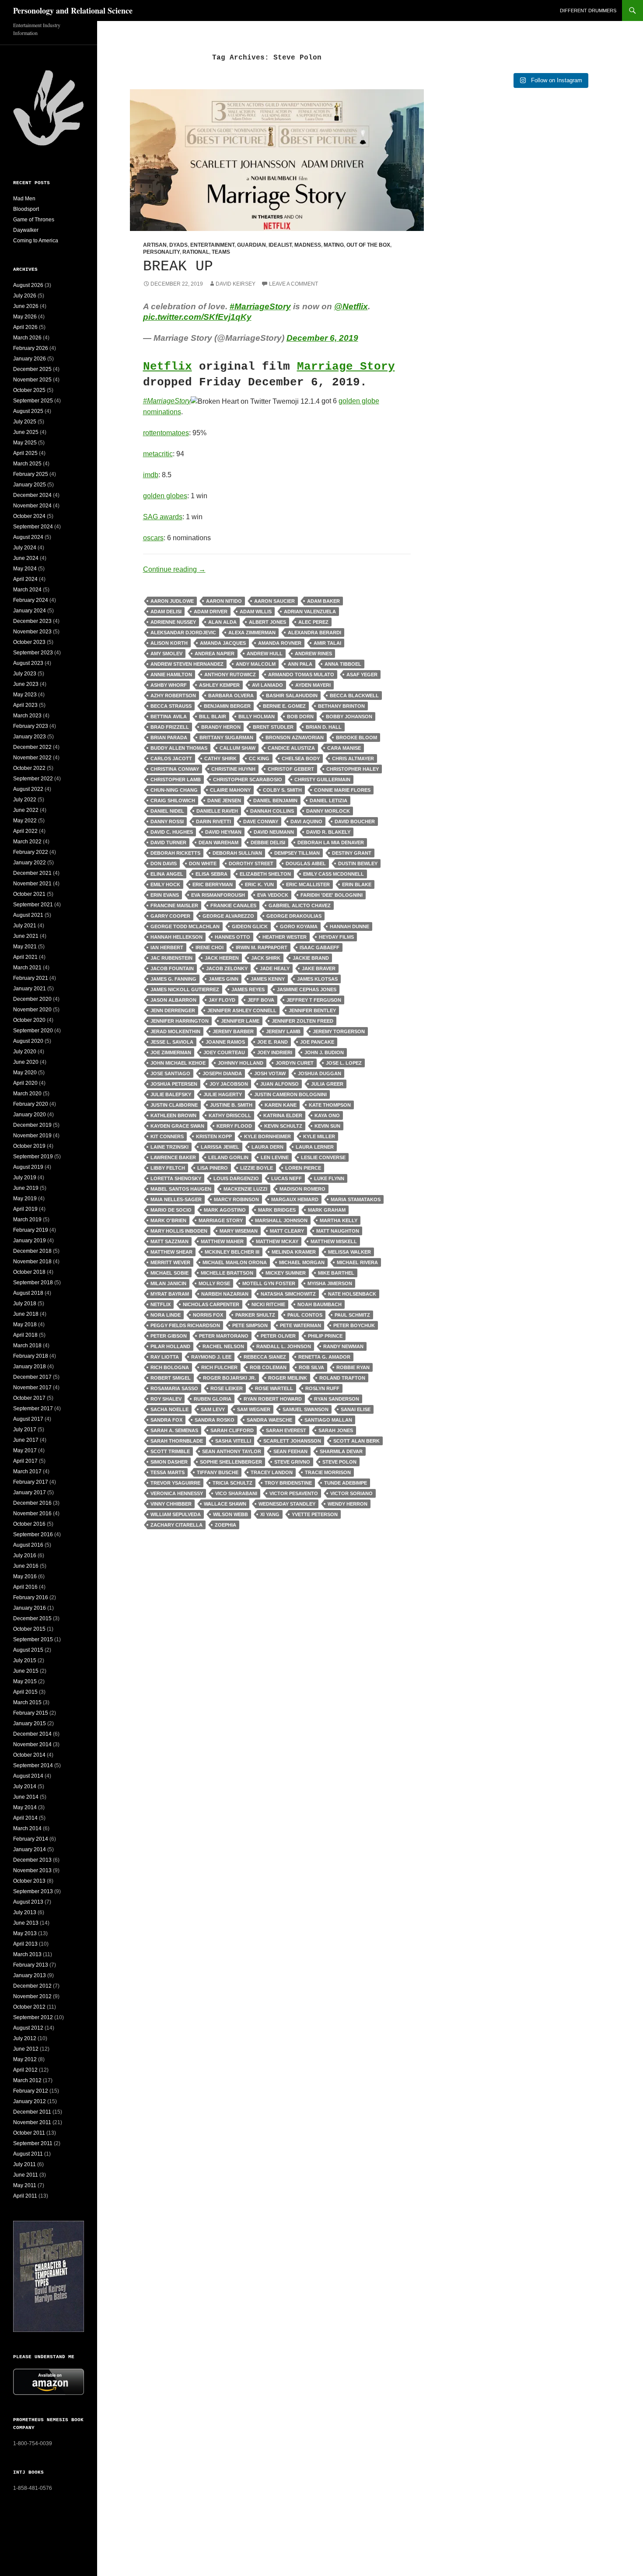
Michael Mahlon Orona (235, 1262)
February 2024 (31, 600)
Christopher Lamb (176, 779)
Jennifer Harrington (180, 1021)
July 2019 (25, 1178)
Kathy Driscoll (230, 1115)
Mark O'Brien (168, 1220)
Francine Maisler (174, 905)
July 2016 (25, 1555)
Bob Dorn (300, 717)
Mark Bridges (277, 1210)
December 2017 (32, 1377)
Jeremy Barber (233, 1031)
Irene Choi (210, 947)
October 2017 (29, 1398)
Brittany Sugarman (226, 737)
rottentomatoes (166, 433)
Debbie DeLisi (268, 842)
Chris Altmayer (353, 758)
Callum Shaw (238, 748)
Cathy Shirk (220, 758)
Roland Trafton (342, 1378)
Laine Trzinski (169, 1147)
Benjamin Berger (227, 706)
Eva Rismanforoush (218, 895)
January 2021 (30, 989)
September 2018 (33, 1283)
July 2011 (24, 2164)
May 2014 (25, 1807)
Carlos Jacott (171, 758)
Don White (203, 863)
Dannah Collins (272, 811)
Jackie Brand (311, 958)
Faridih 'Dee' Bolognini (332, 895)
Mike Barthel (336, 1273)
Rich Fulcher (219, 1367)
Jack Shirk (266, 958)
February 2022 (31, 852)
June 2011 (26, 2175)
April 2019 (25, 1209)
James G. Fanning (173, 979)
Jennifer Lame (240, 1021)
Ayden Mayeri (313, 685)
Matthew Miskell (334, 1241)
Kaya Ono (327, 1115)
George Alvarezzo (228, 916)
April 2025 (25, 453)
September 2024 (33, 527)
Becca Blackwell (354, 696)
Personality (161, 252)
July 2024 (25, 548)
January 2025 (30, 485)
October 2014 (29, 1755)
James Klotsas (317, 979)
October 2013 (29, 1881)
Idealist (280, 245)
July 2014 (25, 1786)
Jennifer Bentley (312, 1010)
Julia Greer (327, 1084)
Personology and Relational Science (73, 10)
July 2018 (25, 1304)
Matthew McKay (277, 1241)
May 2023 (25, 695)
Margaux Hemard (295, 1199)
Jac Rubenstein (171, 958)
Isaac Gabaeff (320, 947)
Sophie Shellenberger (231, 1462)
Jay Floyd (222, 1000)
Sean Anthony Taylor (232, 1451)
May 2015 (25, 1681)
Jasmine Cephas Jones (307, 989)
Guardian (252, 245)
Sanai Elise (356, 1409)
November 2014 (32, 1744)
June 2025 (26, 432)
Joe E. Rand (273, 1042)
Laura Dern (267, 1147)
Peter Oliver (278, 1336)
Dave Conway (261, 821)
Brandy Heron (221, 727)
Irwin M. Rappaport (262, 947)
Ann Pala (300, 664)
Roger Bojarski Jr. (229, 1378)
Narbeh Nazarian (225, 1294)
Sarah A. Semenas (174, 1430)
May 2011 (25, 2185)
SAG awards (163, 517)
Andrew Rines (313, 654)
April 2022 (25, 831)
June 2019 (26, 1188)
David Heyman (223, 832)
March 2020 (27, 1094)
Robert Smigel (171, 1378)
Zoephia (225, 1525)
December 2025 (32, 369)
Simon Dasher (169, 1462)
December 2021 (32, 873)
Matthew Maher (222, 1241)
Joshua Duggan (320, 1073)
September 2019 (33, 1157)
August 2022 (28, 789)
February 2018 (31, 1356)
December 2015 (32, 1618)
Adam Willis (256, 612)
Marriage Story (346, 367)
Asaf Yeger (362, 675)
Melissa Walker (349, 1252)
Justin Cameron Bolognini (290, 1094)
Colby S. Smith (282, 790)
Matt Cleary (287, 1231)
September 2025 (33, 401)
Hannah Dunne (349, 926)
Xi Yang (270, 1514)
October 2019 (29, 1146)
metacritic (158, 454)
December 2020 (32, 999)
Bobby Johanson (349, 717)
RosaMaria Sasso (174, 1388)
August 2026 (28, 285)
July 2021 (25, 926)
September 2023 (33, 653)
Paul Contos (305, 1315)
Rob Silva (311, 1367)
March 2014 (27, 1828)
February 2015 (31, 1713)
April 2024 (25, 579)
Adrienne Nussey (173, 622)
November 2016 (32, 1513)
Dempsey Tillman (297, 853)
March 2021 (27, 968)
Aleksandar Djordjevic (183, 633)
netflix (161, 1304)
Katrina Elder (283, 1115)
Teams (221, 252)
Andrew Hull (265, 654)
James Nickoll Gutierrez (185, 989)
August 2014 (28, 1776)
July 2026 (25, 296)
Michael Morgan (302, 1262)
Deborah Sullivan (237, 853)
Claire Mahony (230, 790)
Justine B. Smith (231, 1105)
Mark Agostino (225, 1210)
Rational (196, 252)
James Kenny (268, 979)
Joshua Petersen (174, 1084)
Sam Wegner (254, 1409)
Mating (334, 245)
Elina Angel (167, 874)
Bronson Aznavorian (295, 737)
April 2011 (25, 2196)
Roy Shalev (166, 1399)
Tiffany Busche (218, 1472)
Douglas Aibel (306, 863)
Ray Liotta (165, 1357)
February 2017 (31, 1482)
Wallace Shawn (225, 1504)
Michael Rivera (357, 1262)
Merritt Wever (170, 1262)
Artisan (155, 245)
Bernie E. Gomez (284, 706)
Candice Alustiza (291, 748)
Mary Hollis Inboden (179, 1231)
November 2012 (32, 1996)
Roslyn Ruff (322, 1388)
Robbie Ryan (353, 1367)
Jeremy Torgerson (339, 1031)
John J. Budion (324, 1052)
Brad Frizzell (170, 727)
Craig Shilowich (173, 800)
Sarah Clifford (232, 1430)
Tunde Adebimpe (346, 1483)
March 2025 (27, 464)
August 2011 (28, 2154)
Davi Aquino (306, 821)
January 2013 (30, 1975)
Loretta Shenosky (176, 1178)
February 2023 (31, 726)
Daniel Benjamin (275, 800)
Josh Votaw (270, 1073)
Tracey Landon (272, 1472)
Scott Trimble (170, 1451)
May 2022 (25, 821)
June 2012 (26, 2049)
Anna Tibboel (343, 664)
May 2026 (25, 317)
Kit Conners (167, 1136)
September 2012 (33, 2017)
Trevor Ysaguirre (175, 1483)
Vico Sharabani (236, 1493)
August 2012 (28, 2028)
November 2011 (32, 2122)
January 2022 (30, 863)
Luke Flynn (329, 1178)
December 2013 (32, 1860)
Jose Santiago (170, 1073)
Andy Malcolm (256, 664)
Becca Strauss (171, 706)
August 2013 (28, 1902)
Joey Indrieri (275, 1052)
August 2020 (28, 1041)
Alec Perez (313, 622)
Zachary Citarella (176, 1525)
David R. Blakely (328, 832)
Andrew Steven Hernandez (187, 664)
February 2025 (31, 474)
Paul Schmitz (352, 1315)
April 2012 (25, 2070)
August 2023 (28, 663)
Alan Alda (222, 622)
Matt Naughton (338, 1231)
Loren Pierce (303, 1168)
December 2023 (32, 621)
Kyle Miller (319, 1136)
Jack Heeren (222, 958)
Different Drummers (588, 10)
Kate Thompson (330, 1105)
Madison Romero (302, 1189)
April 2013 (25, 1944)
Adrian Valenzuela (310, 612)
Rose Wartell (274, 1388)
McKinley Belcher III (232, 1252)
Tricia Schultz (232, 1483)
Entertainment (212, 245)
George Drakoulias (294, 916)
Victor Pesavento (294, 1493)
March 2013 (27, 1954)
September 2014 (33, 1765)
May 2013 (25, 1933)
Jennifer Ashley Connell (242, 1010)
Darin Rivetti (213, 821)
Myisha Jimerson (330, 1283)
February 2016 (31, 1597)
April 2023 (25, 705)
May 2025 (25, 443)
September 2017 (33, 1409)
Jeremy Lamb (283, 1031)
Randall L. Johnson (284, 1346)
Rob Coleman (268, 1367)
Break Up (178, 267)
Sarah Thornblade (177, 1441)
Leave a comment (294, 284)
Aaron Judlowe (172, 601)
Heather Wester (285, 937)
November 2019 (32, 1136)
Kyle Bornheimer (267, 1136)
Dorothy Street (251, 863)
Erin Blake (357, 884)
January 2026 (30, 359)
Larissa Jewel (220, 1147)
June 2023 (26, 684)
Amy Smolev (166, 654)
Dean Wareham (218, 842)
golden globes (165, 496)
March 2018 (27, 1346)
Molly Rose (214, 1283)
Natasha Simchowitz (288, 1294)
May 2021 (25, 947)
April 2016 (25, 1587)
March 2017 (27, 1472)
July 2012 (25, 2038)
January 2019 (30, 1241)
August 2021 (28, 915)
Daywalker (26, 230)
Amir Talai (327, 643)
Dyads (178, 245)
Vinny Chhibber (171, 1504)
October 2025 (29, 390)
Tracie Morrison (328, 1472)
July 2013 (25, 1912)
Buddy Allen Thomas (179, 748)
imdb (151, 475)
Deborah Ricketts (175, 853)
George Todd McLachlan (185, 926)
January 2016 (30, 1608)
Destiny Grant (352, 853)
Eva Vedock (273, 895)
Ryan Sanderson (337, 1399)
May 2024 (25, 569)
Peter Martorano (224, 1336)
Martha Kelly (339, 1220)
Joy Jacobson (229, 1084)
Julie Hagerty (223, 1094)
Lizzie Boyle (257, 1168)
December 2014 (32, 1734)
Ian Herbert (167, 947)
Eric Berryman (213, 884)
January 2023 (30, 737)
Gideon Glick (250, 926)
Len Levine (275, 1157)
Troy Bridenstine (288, 1483)
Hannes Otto (232, 937)
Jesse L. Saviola (172, 1042)
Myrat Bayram (170, 1294)
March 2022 (27, 842)
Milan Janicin (168, 1283)
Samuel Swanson (306, 1409)
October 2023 (29, 642)
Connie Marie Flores (342, 790)
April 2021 (25, 957)
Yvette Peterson (315, 1514)
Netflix (168, 367)
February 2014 (31, 1839)
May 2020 (25, 1073)
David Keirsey (236, 284)
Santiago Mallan (328, 1420)
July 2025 (25, 422)
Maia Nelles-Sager (176, 1199)
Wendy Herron (348, 1504)
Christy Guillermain (322, 779)
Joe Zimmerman (171, 1052)
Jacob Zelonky (227, 968)
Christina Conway (175, 769)
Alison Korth (169, 643)
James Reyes (248, 989)
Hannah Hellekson (176, 937)
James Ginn (224, 979)
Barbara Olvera (231, 696)
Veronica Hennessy (177, 1493)
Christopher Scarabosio (248, 779)
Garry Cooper (170, 916)
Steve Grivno (292, 1462)
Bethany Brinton (341, 706)
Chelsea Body (301, 758)
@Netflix (351, 306)
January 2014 (30, 1849)
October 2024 (29, 516)
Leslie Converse (323, 1157)
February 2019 (31, 1230)
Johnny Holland (241, 1063)
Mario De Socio (171, 1210)
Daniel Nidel (167, 811)
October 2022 (29, 768)
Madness (308, 245)
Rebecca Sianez (265, 1357)
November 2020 (32, 1010)
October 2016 (29, 1524)
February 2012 (31, 2091)
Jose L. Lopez (344, 1063)
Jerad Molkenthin (175, 1031)
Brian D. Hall (324, 727)
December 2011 (32, 2112)
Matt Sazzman (169, 1241)
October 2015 (29, 1629)
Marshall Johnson (281, 1220)
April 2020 (25, 1083)
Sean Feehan (290, 1451)
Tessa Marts (168, 1472)
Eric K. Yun (259, 884)
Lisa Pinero (213, 1168)
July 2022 (25, 800)
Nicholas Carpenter (211, 1304)
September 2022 (33, 779)
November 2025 (32, 380)
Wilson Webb (231, 1514)
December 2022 (32, 747)
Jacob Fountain (172, 968)
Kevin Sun (327, 1126)
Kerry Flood (234, 1126)
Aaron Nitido (224, 601)
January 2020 (30, 1115)
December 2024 (32, 495)
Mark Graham (327, 1210)
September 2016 (33, 1534)
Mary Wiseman (239, 1231)
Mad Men (24, 199)
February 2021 (31, 978)
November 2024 (32, 506)
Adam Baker (323, 601)
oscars (153, 538)
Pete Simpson (250, 1325)
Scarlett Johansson (292, 1441)
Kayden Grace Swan (177, 1126)
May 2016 (25, 1576)
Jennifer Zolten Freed (302, 1021)
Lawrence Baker (173, 1157)
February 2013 (31, 1965)
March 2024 (27, 590)
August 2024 (28, 537)
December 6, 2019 (322, 338)
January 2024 (30, 611)
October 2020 (29, 1020)
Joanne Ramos (225, 1042)
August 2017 (28, 1419)
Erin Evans (165, 895)
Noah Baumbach (320, 1304)
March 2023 (27, 716)
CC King (259, 758)
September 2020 (33, 1031)
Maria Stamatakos (356, 1199)
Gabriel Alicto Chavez (300, 905)
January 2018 (30, 1367)
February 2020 (31, 1104)
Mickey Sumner (286, 1273)
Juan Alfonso (280, 1084)
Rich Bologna (170, 1367)
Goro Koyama (299, 926)
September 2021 (33, 905)
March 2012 (27, 2080)
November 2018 (32, 1262)
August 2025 (28, 411)
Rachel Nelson (223, 1346)
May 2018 (25, 1325)
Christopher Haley (353, 769)
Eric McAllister (308, 884)
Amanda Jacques (223, 643)
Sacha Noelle (169, 1409)
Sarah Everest (286, 1430)
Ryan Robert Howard (273, 1399)
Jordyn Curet (295, 1063)
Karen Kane (281, 1105)
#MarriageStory (260, 306)
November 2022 (32, 758)
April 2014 (25, 1818)
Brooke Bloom (356, 737)
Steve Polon (339, 1462)
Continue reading (174, 569)
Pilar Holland (170, 1346)
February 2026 (31, 348)
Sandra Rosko (215, 1420)
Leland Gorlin (228, 1157)
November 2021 (32, 884)
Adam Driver (211, 612)
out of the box (368, 245)
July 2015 (25, 1660)
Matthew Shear (171, 1252)
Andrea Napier (215, 654)
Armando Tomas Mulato (301, 675)
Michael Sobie (169, 1273)
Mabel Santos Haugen (181, 1189)
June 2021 (26, 936)
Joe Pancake (317, 1042)
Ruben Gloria (213, 1399)
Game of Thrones (34, 220)
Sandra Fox (166, 1420)
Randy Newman (343, 1346)
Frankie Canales (233, 905)
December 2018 (32, 1251)
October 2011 (29, 2133)
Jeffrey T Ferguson (314, 1000)
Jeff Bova (261, 1000)
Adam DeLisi (166, 612)
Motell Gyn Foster (269, 1283)
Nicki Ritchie (268, 1304)
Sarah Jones (336, 1430)
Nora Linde (166, 1315)
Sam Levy (213, 1409)
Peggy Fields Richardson (185, 1325)
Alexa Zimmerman (252, 633)
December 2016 (32, 1503)
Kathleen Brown (173, 1115)
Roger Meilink (288, 1378)
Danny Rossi (167, 821)
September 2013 (33, 1891)
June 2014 (26, 1797)
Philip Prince (325, 1336)
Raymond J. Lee (211, 1357)
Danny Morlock (328, 811)
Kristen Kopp (214, 1136)
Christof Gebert (291, 769)
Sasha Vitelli (233, 1441)
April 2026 (25, 327)
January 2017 (30, 1492)
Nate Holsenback (352, 1294)
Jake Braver (319, 968)
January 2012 (30, 2101)
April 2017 (25, 1461)
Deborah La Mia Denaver (331, 842)
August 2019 (28, 1167)
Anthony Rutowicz (230, 675)
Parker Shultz (255, 1315)
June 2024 (26, 558)
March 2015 (27, 1702)
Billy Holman (257, 717)
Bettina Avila (169, 717)
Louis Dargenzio (236, 1178)
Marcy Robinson (236, 1199)
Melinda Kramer (294, 1252)
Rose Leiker (227, 1388)
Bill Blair (213, 717)
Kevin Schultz (283, 1126)
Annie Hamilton (171, 675)
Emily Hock (165, 884)
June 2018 (26, 1314)
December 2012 (32, 1986)
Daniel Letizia (328, 800)
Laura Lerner (315, 1147)
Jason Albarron (173, 1000)
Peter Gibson (169, 1336)
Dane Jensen (224, 800)
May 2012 (25, 2059)
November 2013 (32, 1870)
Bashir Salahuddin (292, 696)
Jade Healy (275, 968)
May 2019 (25, 1199)
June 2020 (26, 1062)
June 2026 (26, 306)
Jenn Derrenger (173, 1010)
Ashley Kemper (219, 685)
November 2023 (32, 632)
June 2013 (26, 1923)
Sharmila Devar (341, 1451)
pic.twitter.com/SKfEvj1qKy (197, 317)
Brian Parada (169, 737)
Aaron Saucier (274, 601)
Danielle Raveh (217, 811)
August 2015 (28, 1650)
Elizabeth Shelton (265, 874)
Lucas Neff (287, 1178)
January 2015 (30, 1723)
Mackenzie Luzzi (245, 1189)
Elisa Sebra (211, 874)
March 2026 (27, 338)
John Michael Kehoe (178, 1063)
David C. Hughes (172, 832)
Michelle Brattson (227, 1273)
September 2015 (33, 1639)
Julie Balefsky (171, 1094)
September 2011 (33, 2143)
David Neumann (274, 832)
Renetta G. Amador (324, 1357)
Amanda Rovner (280, 643)
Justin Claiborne (174, 1105)
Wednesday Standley (287, 1504)
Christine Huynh (233, 769)
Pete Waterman (301, 1325)
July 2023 (25, 674)
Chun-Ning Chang (174, 790)
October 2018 (29, 1272)
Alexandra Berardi (315, 633)
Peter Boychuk (354, 1325)
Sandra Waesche (269, 1420)
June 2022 (26, 810)
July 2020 (25, 1052)
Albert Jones (267, 622)
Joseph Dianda (222, 1073)
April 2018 (25, 1335)
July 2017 (25, 1430)
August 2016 (28, 1545)
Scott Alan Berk (356, 1441)
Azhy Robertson (173, 696)
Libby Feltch (168, 1168)
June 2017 (26, 1440)
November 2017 (32, 1388)
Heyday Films (336, 937)
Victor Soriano (351, 1493)
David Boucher (355, 821)
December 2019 (32, 1125)
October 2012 (29, 2007)
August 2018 (28, 1293)
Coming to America (36, 241)
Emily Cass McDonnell (334, 874)
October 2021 (29, 894)
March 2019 (27, 1220)
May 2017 (25, 1451)
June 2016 (26, 1566)
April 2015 (25, 1692)
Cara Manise (344, 748)
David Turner (168, 842)
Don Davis (164, 863)
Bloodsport (26, 209)
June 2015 (26, 1671)
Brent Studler (273, 727)
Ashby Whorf (169, 685)
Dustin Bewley (358, 863)
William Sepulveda (176, 1514)
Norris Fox (208, 1315)
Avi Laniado (267, 685)
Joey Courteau (224, 1052)
